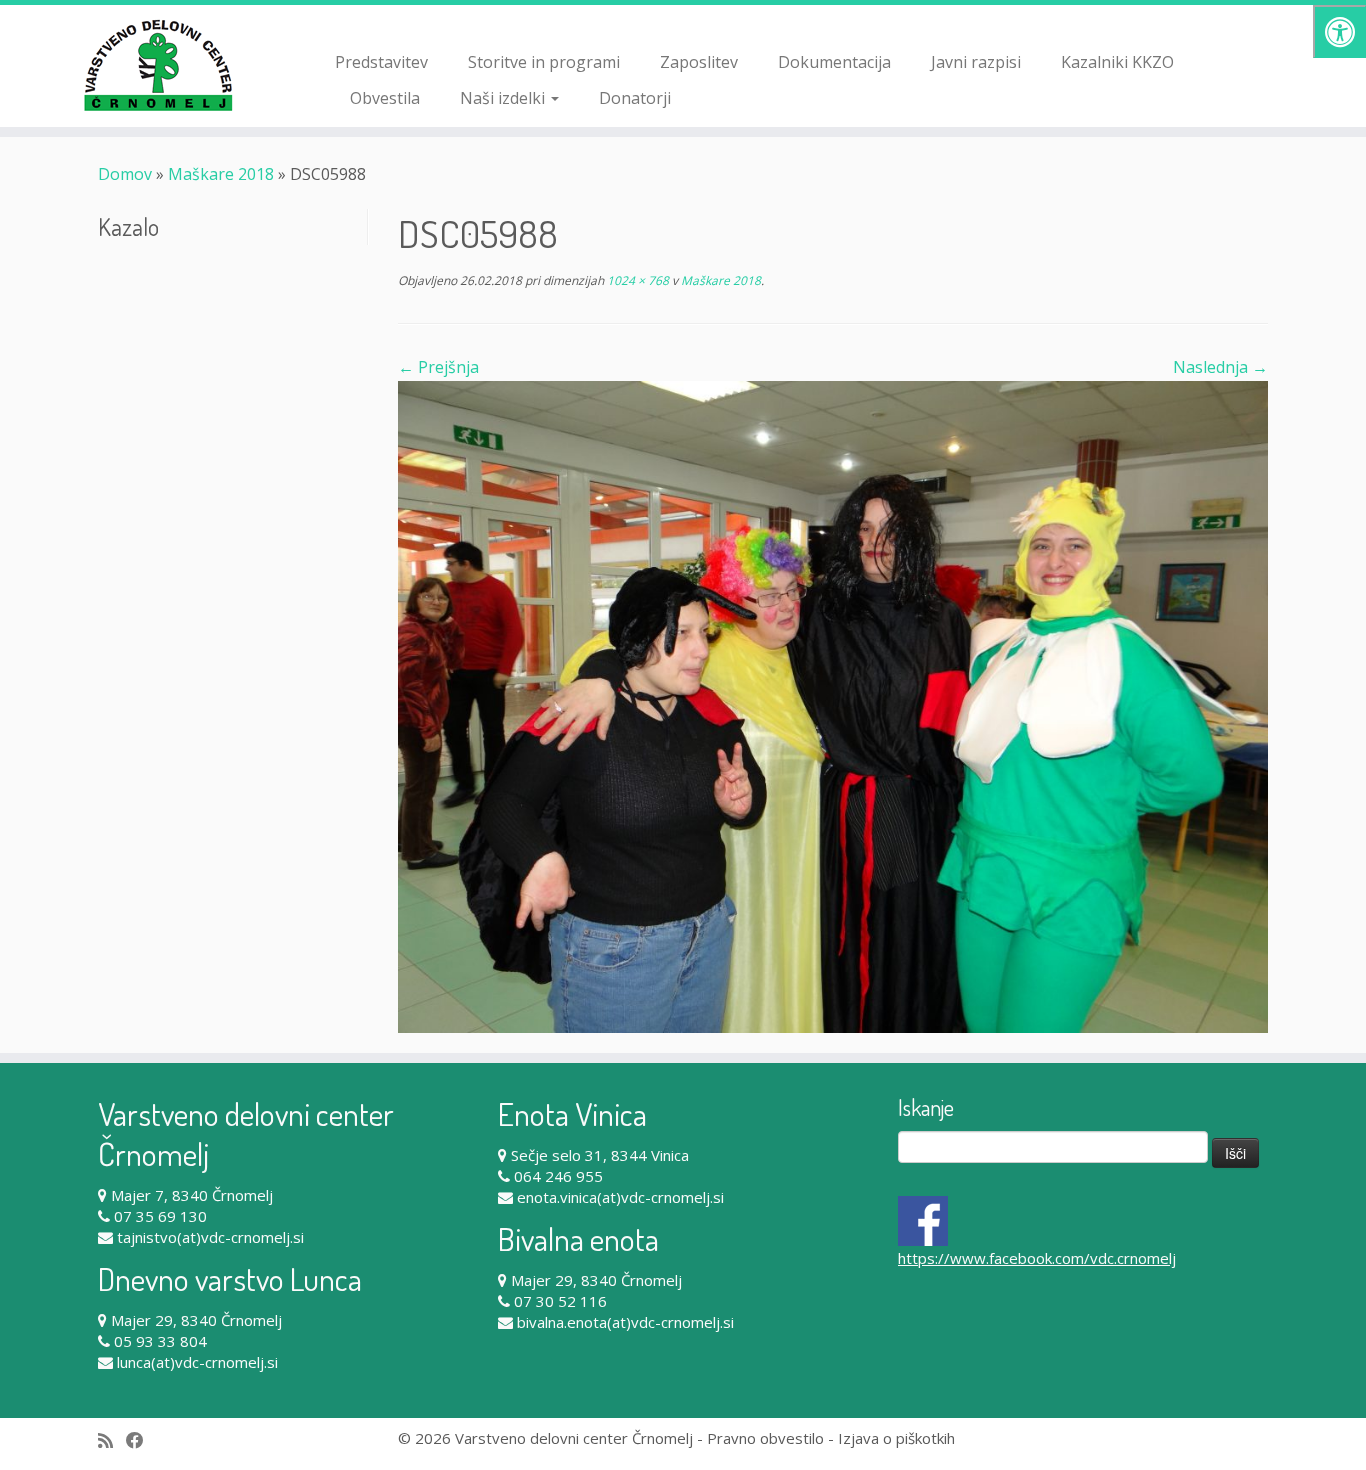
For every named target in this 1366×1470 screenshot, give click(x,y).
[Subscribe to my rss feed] (112, 1440)
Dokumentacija (834, 62)
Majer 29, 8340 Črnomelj (196, 1320)
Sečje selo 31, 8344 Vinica (600, 1155)
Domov (125, 174)
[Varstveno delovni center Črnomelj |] (157, 65)
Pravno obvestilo (765, 1438)
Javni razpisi (976, 62)
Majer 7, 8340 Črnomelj (192, 1195)
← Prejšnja (438, 367)
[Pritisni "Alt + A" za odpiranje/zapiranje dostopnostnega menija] (1339, 31)
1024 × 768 (636, 280)
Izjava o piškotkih (896, 1438)
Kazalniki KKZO (1117, 62)
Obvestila (385, 98)
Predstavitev (381, 62)
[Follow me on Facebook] (141, 1440)
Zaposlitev (699, 62)
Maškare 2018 (221, 174)
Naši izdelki (504, 98)
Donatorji (635, 98)
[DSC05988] (833, 706)
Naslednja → (1220, 367)
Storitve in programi (544, 62)
